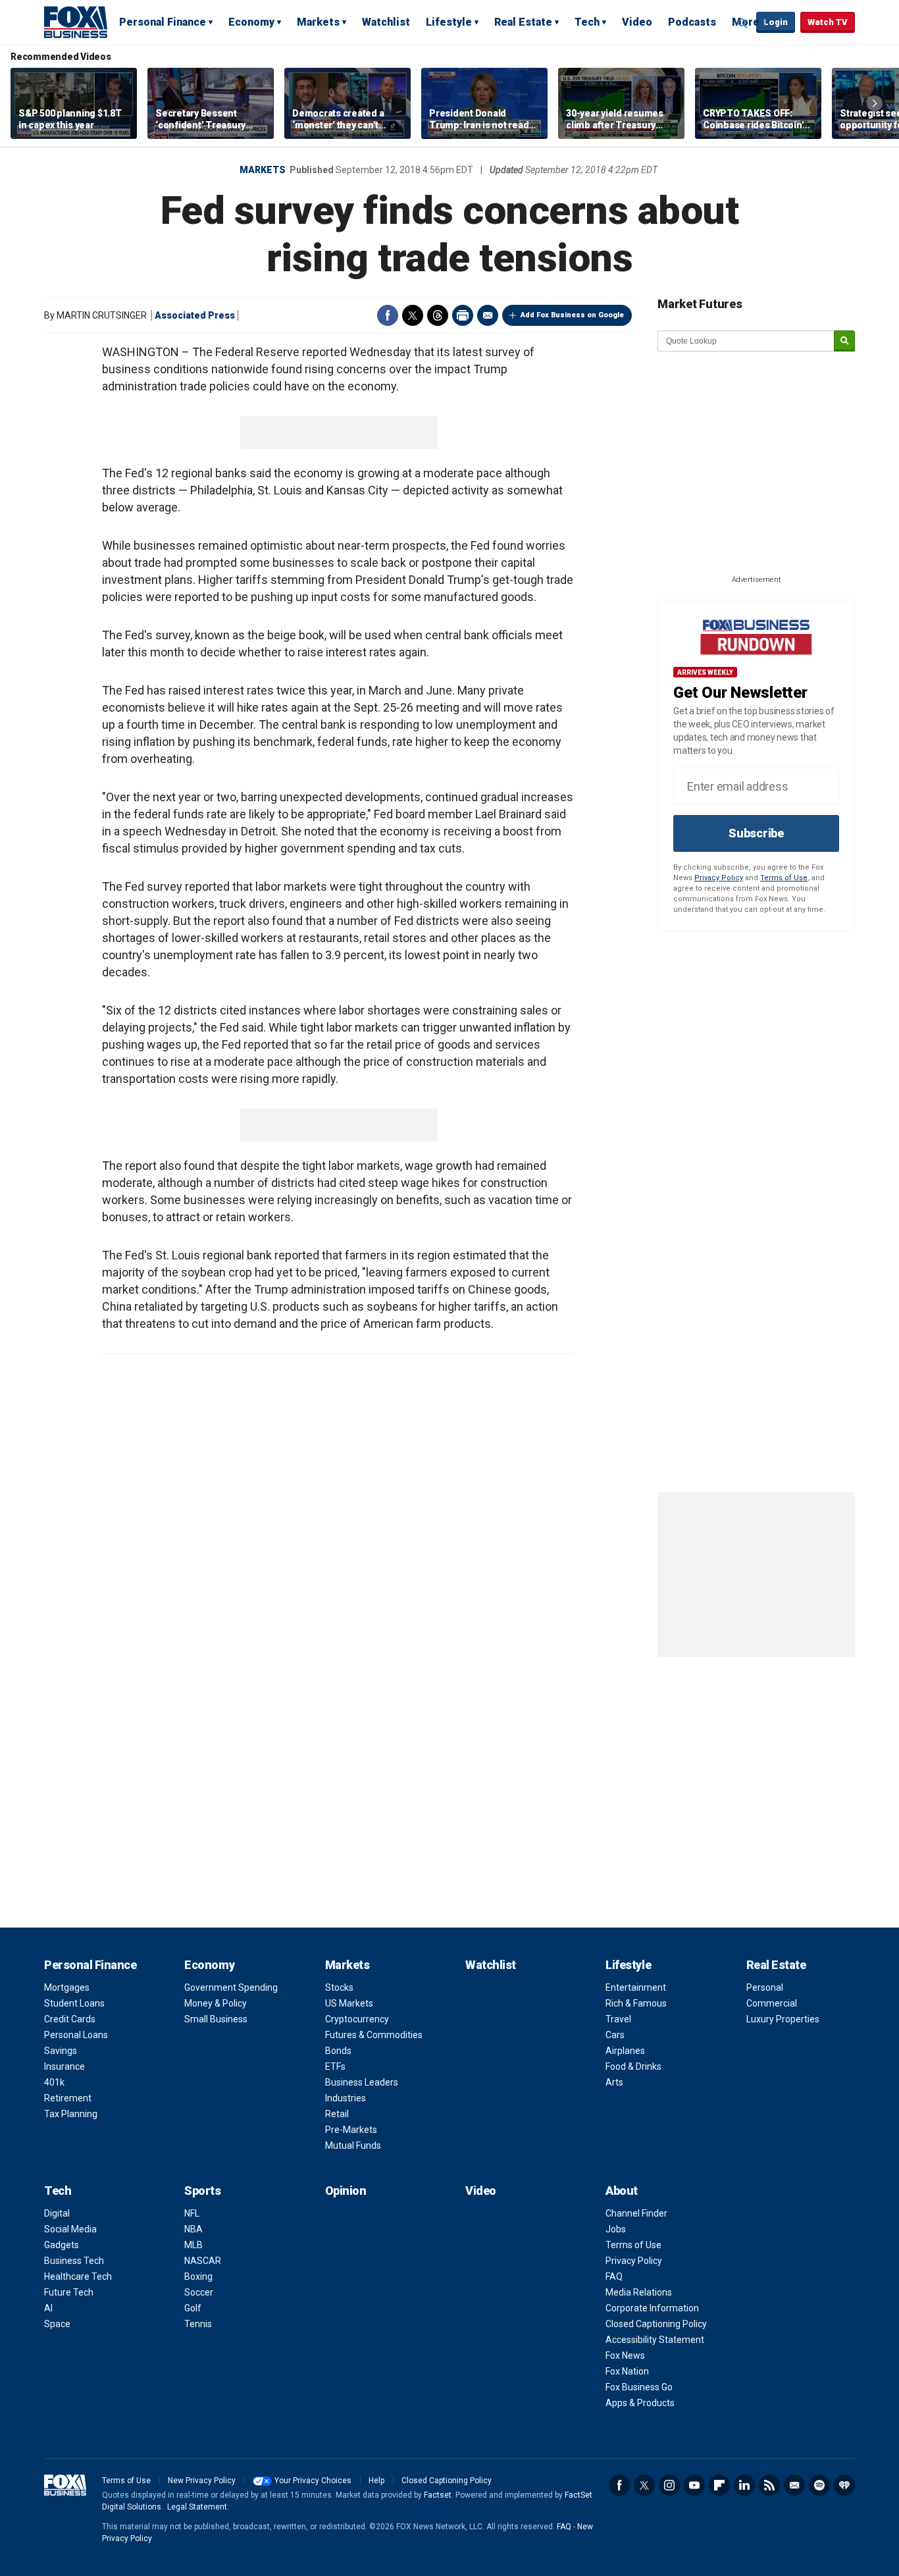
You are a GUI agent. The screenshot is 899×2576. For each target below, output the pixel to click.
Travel (618, 2019)
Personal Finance (163, 22)
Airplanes (625, 2051)
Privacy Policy (719, 878)
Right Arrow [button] (875, 103)
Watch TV (828, 22)
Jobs (616, 2229)
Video (637, 22)
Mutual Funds (353, 2145)
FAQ (614, 2276)
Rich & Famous (636, 2003)
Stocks (339, 1987)
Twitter (413, 315)
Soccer (199, 2292)
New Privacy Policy (202, 2481)
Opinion (346, 2191)
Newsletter (794, 2485)
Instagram (669, 2485)
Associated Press (195, 315)
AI (48, 2308)
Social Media (70, 2229)
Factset (438, 2495)
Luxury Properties (783, 2019)
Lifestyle (449, 22)
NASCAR (203, 2261)
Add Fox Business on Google (572, 315)
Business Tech (74, 2261)
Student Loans (74, 2003)
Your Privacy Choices (313, 2481)
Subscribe (756, 833)
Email (488, 315)
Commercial (772, 2003)
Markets (318, 22)
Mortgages (67, 1987)
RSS (769, 2485)
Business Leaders (362, 2082)
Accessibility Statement (655, 2340)
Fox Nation (627, 2371)
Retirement (68, 2098)
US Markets (349, 2003)
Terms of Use (784, 878)
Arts (614, 2082)
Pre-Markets (351, 2130)
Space (57, 2324)
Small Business (216, 2019)
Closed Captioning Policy (656, 2324)
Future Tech (69, 2292)
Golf (193, 2308)
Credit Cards (70, 2019)
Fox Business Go (639, 2387)
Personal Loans (76, 2035)
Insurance (64, 2066)
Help (376, 2481)
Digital (57, 2213)
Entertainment (636, 1987)
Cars (615, 2035)
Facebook (388, 315)
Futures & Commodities (374, 2035)
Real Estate (523, 22)
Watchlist (386, 22)
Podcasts (692, 22)
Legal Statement (197, 2507)
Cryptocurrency (357, 2019)
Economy (251, 22)
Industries (346, 2098)
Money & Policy (216, 2003)
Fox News (625, 2355)
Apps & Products (640, 2403)
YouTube (694, 2485)
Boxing (198, 2276)
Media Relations (639, 2292)
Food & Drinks (633, 2066)
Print (463, 315)
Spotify (819, 2485)
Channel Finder (636, 2213)
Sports (202, 2191)
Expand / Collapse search (743, 23)
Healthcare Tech (78, 2276)
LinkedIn (744, 2485)
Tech (587, 22)
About (622, 2191)
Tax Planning (71, 2114)
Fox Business (76, 22)
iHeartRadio (844, 2485)
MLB (193, 2245)
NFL (192, 2213)
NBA (193, 2229)
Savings (61, 2051)
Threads (438, 315)
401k (54, 2082)
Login (776, 22)
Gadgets (62, 2245)
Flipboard (719, 2485)
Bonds (338, 2051)
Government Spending (231, 1987)
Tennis (198, 2324)
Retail (337, 2114)
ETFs (335, 2066)
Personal (765, 1987)
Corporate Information (652, 2308)
